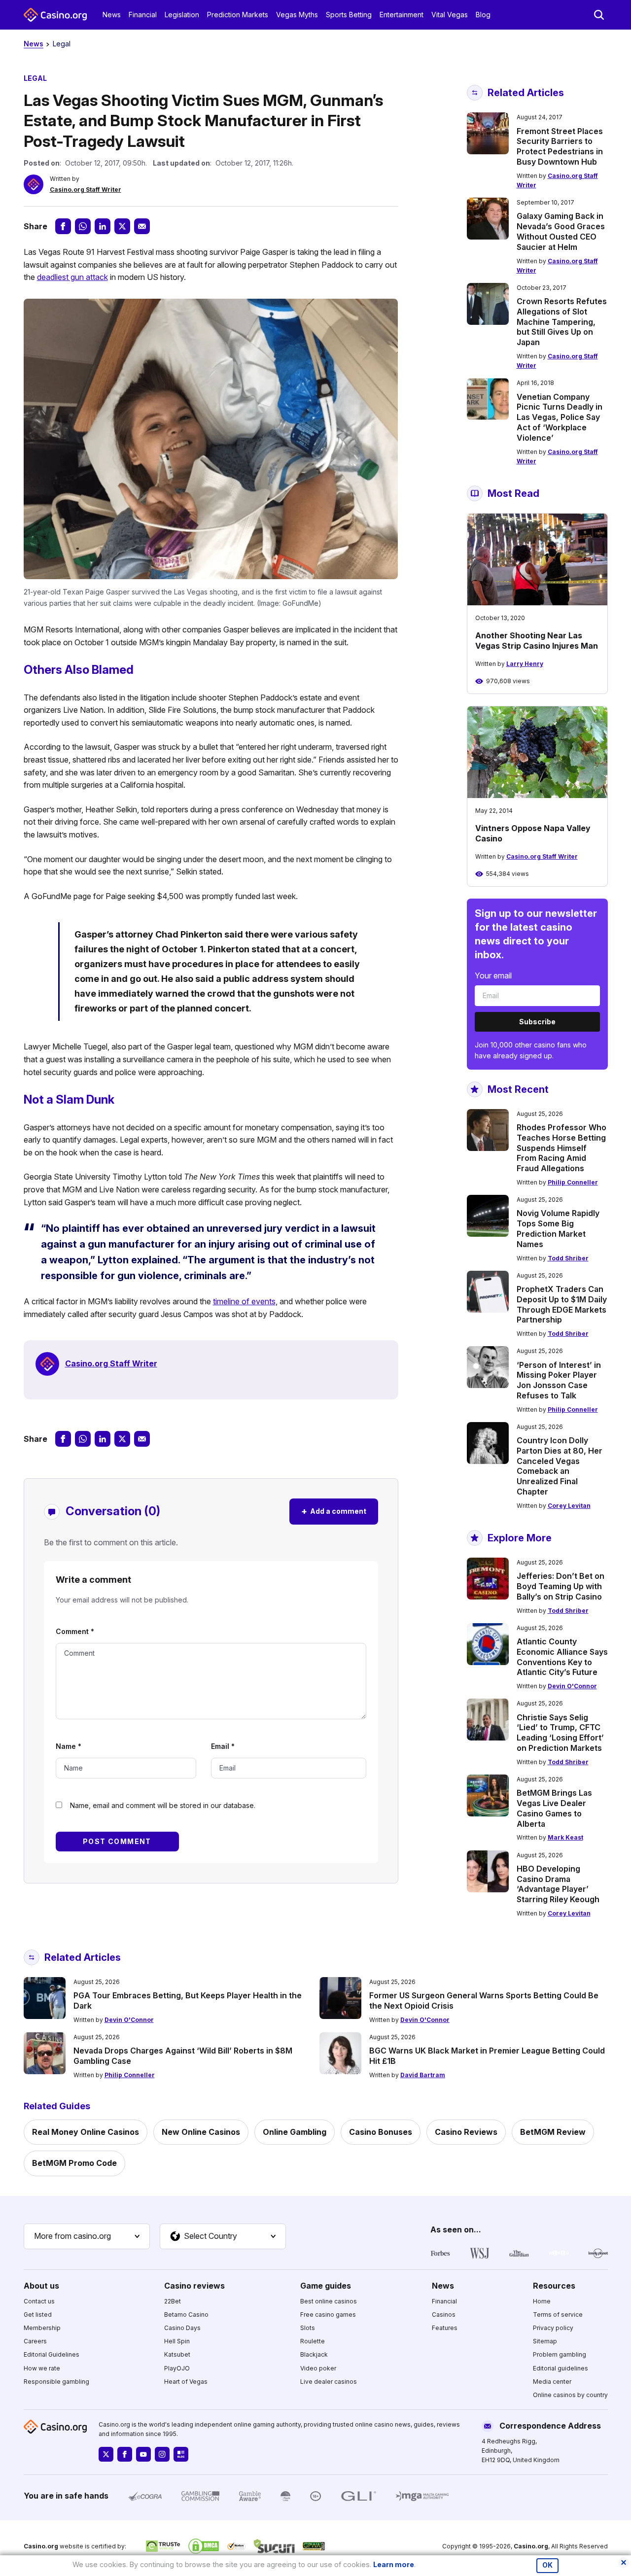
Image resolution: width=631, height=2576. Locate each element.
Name (69, 1746)
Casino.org (531, 2546)
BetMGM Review (553, 2132)
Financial (143, 15)
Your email (493, 975)
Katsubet (177, 2354)
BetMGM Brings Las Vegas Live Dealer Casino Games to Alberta (554, 1808)
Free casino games (328, 2315)
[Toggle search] (599, 15)
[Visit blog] (181, 2454)
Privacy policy (553, 2328)
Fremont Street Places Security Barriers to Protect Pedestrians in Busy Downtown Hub (560, 146)
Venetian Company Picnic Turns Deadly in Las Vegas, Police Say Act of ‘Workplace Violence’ (560, 417)
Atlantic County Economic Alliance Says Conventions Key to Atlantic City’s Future (562, 1657)
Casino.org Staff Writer (86, 190)
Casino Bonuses (381, 2132)
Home (542, 2301)
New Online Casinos (201, 2132)
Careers (35, 2341)
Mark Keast (565, 1837)
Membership (42, 2328)
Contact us (39, 2301)
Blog (483, 15)
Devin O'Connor (572, 1686)
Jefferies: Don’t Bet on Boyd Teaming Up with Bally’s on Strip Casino (561, 1586)
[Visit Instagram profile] (162, 2454)
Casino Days (182, 2328)
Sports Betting (349, 15)
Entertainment (402, 15)
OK (547, 2565)
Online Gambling (295, 2132)
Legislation (182, 15)
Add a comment (334, 1511)
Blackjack (314, 2354)
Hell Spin (177, 2341)
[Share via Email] (142, 226)
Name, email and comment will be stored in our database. (163, 1805)
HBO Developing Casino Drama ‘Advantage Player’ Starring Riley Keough (558, 1884)
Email (223, 1746)
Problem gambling (560, 2354)
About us (41, 2286)
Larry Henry (525, 664)
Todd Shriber (568, 1258)
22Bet (173, 2301)
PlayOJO (177, 2368)
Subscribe (537, 1022)
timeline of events (244, 1301)
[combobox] (87, 2236)
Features (445, 2328)
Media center (552, 2382)
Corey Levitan (569, 1506)
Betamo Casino (186, 2315)
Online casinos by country (570, 2395)
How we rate (42, 2368)
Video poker (318, 2368)
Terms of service (558, 2315)
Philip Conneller (573, 1182)
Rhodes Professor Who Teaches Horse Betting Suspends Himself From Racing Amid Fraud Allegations (561, 1148)
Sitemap (545, 2341)
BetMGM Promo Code (74, 2163)
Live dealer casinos (329, 2382)
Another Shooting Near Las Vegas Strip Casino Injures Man (537, 641)
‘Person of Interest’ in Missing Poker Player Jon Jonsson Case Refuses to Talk (559, 1380)
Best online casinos (329, 2301)
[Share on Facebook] (63, 226)
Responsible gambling (56, 2382)
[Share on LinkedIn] (103, 226)
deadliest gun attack (72, 277)
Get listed (38, 2315)
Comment (75, 1631)
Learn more (394, 2564)
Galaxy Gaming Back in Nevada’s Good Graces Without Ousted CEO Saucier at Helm (561, 231)
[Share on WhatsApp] (83, 226)
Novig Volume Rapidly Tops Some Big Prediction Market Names (558, 1228)
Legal (62, 44)
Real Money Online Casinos (86, 2132)
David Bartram (423, 2075)
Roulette (313, 2341)
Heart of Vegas (186, 2382)
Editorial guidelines (561, 2368)
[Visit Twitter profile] (106, 2454)
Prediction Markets (238, 15)
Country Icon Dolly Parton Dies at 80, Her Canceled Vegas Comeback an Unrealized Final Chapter (560, 1466)
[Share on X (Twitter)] (122, 226)
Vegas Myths (297, 15)
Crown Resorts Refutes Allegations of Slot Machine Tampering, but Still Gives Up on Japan (562, 322)
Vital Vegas (450, 15)
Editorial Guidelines (52, 2354)
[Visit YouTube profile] (143, 2454)
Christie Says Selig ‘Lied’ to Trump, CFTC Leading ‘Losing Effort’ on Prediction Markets (560, 1733)
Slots (308, 2328)
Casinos (444, 2315)
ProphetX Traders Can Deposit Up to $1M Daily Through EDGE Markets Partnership (562, 1304)
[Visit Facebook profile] (125, 2454)
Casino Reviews (466, 2132)
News (112, 15)
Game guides (326, 2286)
